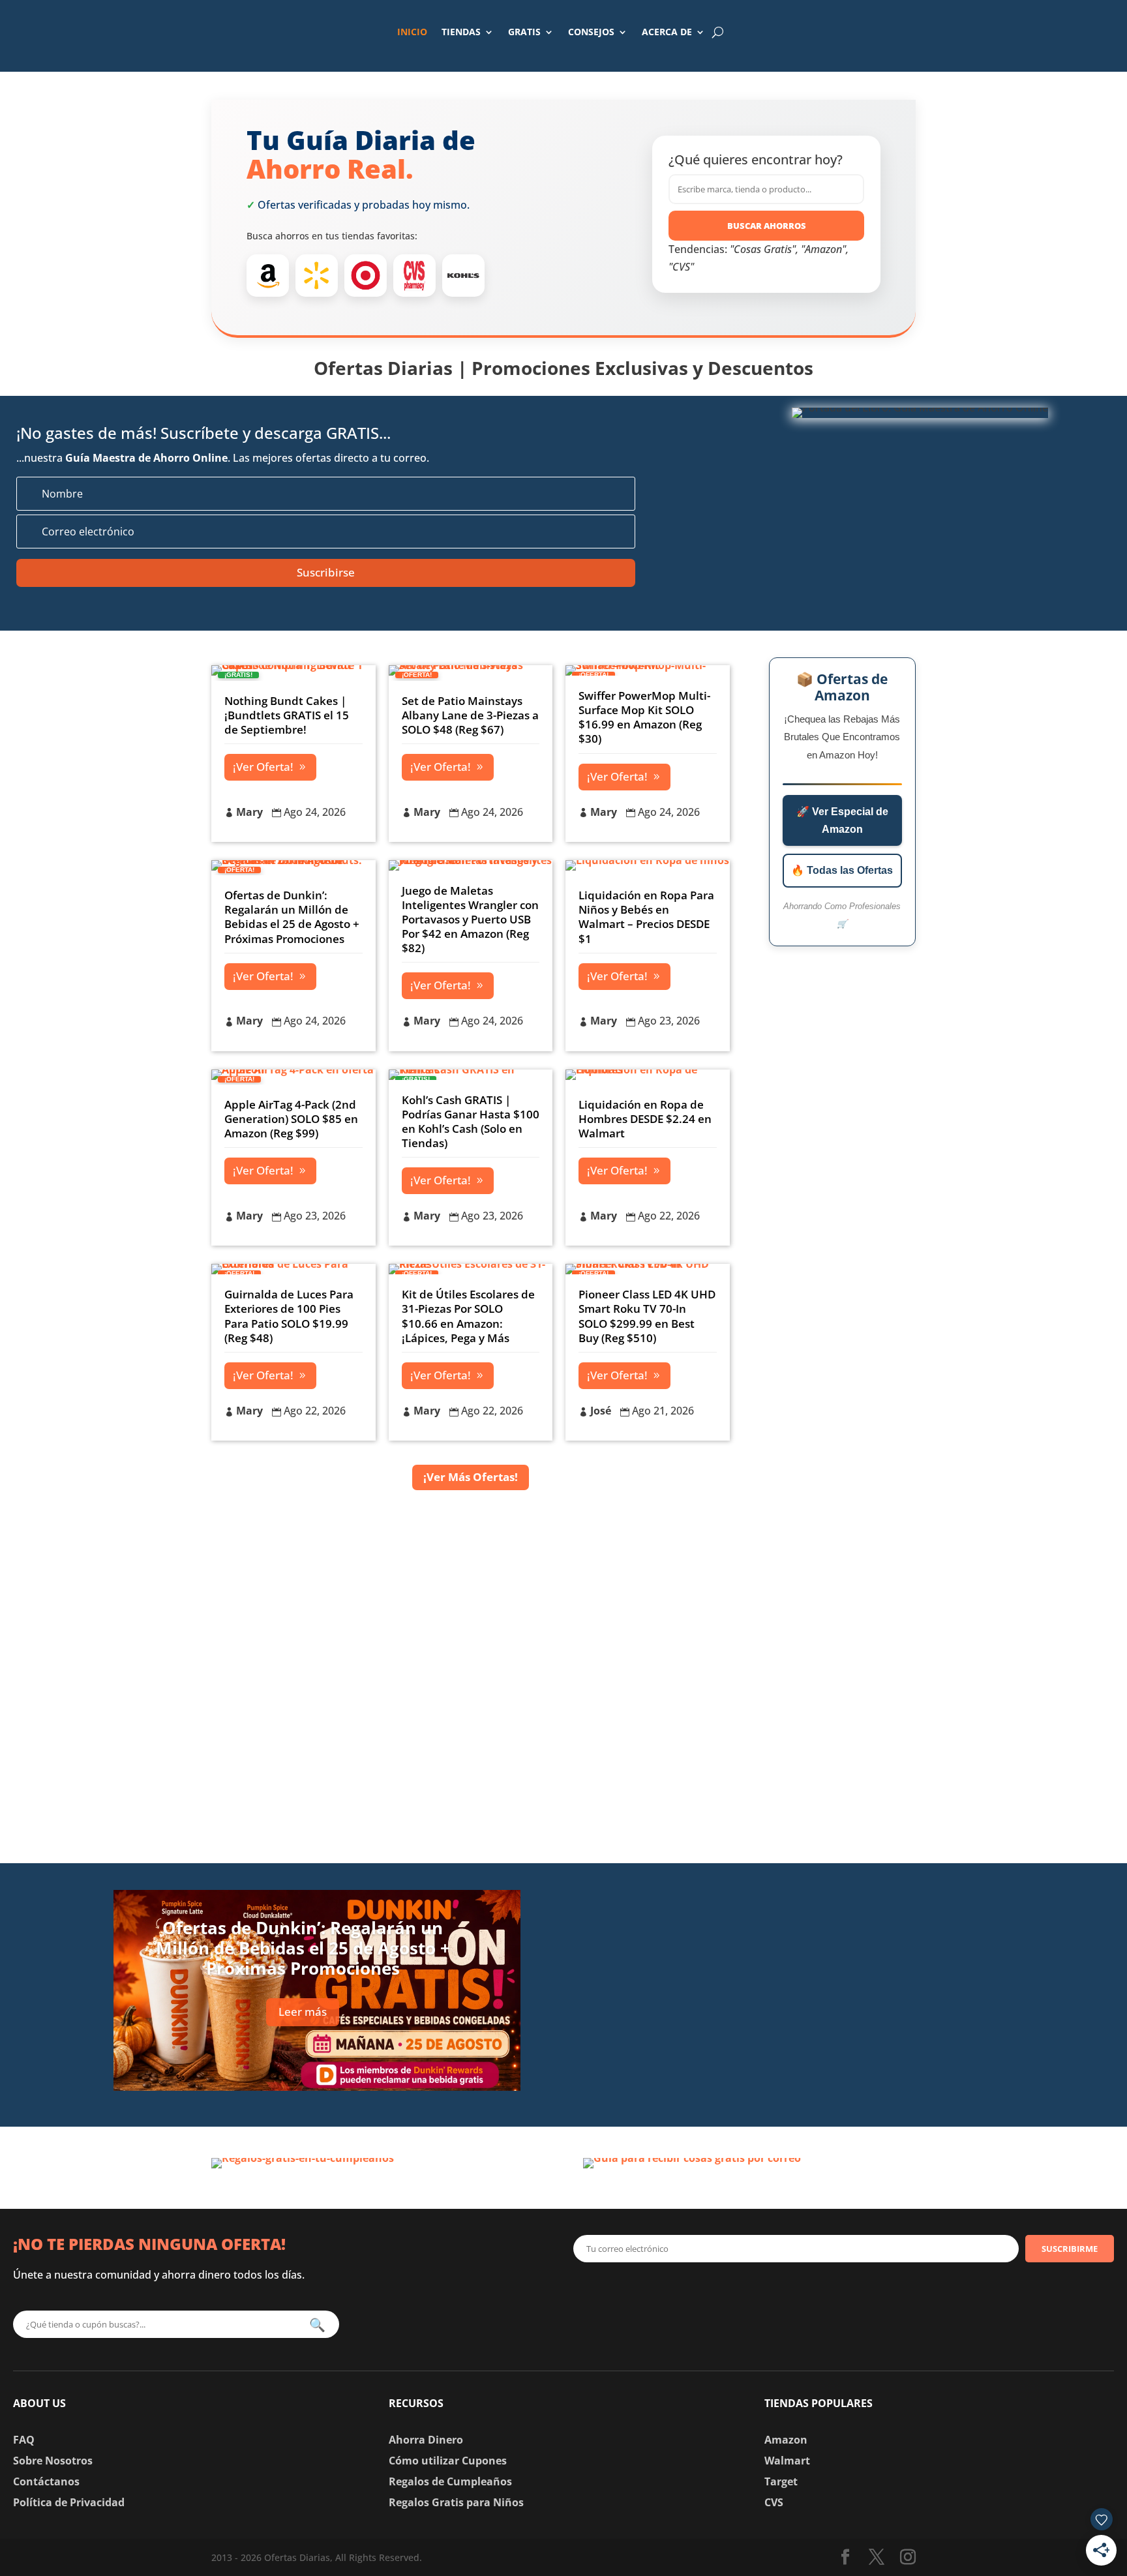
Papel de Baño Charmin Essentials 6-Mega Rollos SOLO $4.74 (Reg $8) (818, 1985)
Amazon (786, 2440)
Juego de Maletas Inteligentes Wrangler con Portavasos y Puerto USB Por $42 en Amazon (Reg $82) (470, 919)
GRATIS (524, 32)
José (601, 1411)
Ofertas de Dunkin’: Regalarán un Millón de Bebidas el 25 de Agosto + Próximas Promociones (292, 917)
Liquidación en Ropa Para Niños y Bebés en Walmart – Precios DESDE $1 (646, 917)
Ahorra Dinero (426, 2440)
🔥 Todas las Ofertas (842, 870)
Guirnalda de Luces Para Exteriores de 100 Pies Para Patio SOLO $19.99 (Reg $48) (289, 1316)
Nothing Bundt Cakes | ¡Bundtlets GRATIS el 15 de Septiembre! (287, 715)
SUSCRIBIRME (1070, 2249)
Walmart (787, 2461)
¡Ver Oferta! (263, 767)
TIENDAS (461, 32)
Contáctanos (46, 2481)
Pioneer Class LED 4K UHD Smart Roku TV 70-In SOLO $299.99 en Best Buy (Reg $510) (647, 1316)
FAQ (24, 2440)
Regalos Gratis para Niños (456, 2502)
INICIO (412, 32)
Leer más (303, 2012)
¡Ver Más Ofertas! (471, 1477)
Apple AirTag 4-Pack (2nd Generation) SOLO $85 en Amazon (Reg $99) (291, 1119)
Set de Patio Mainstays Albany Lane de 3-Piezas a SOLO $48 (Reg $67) (470, 715)
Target (781, 2481)
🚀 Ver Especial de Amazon (842, 820)
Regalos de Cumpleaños (450, 2481)
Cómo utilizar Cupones (448, 2461)
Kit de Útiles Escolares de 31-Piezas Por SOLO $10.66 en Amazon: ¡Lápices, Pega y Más (468, 1316)
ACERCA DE (667, 32)
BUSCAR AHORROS (767, 226)
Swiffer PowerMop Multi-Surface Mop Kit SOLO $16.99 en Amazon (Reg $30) (644, 717)
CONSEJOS (591, 32)
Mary (249, 812)
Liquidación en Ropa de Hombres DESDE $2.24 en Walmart (645, 1119)
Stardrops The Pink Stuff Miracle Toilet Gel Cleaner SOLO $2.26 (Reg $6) (823, 2070)
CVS (774, 2502)
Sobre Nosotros (53, 2461)
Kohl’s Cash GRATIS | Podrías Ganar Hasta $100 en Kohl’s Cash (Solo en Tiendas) (471, 1121)
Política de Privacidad (69, 2502)
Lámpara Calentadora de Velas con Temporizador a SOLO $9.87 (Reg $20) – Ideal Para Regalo (823, 1901)
